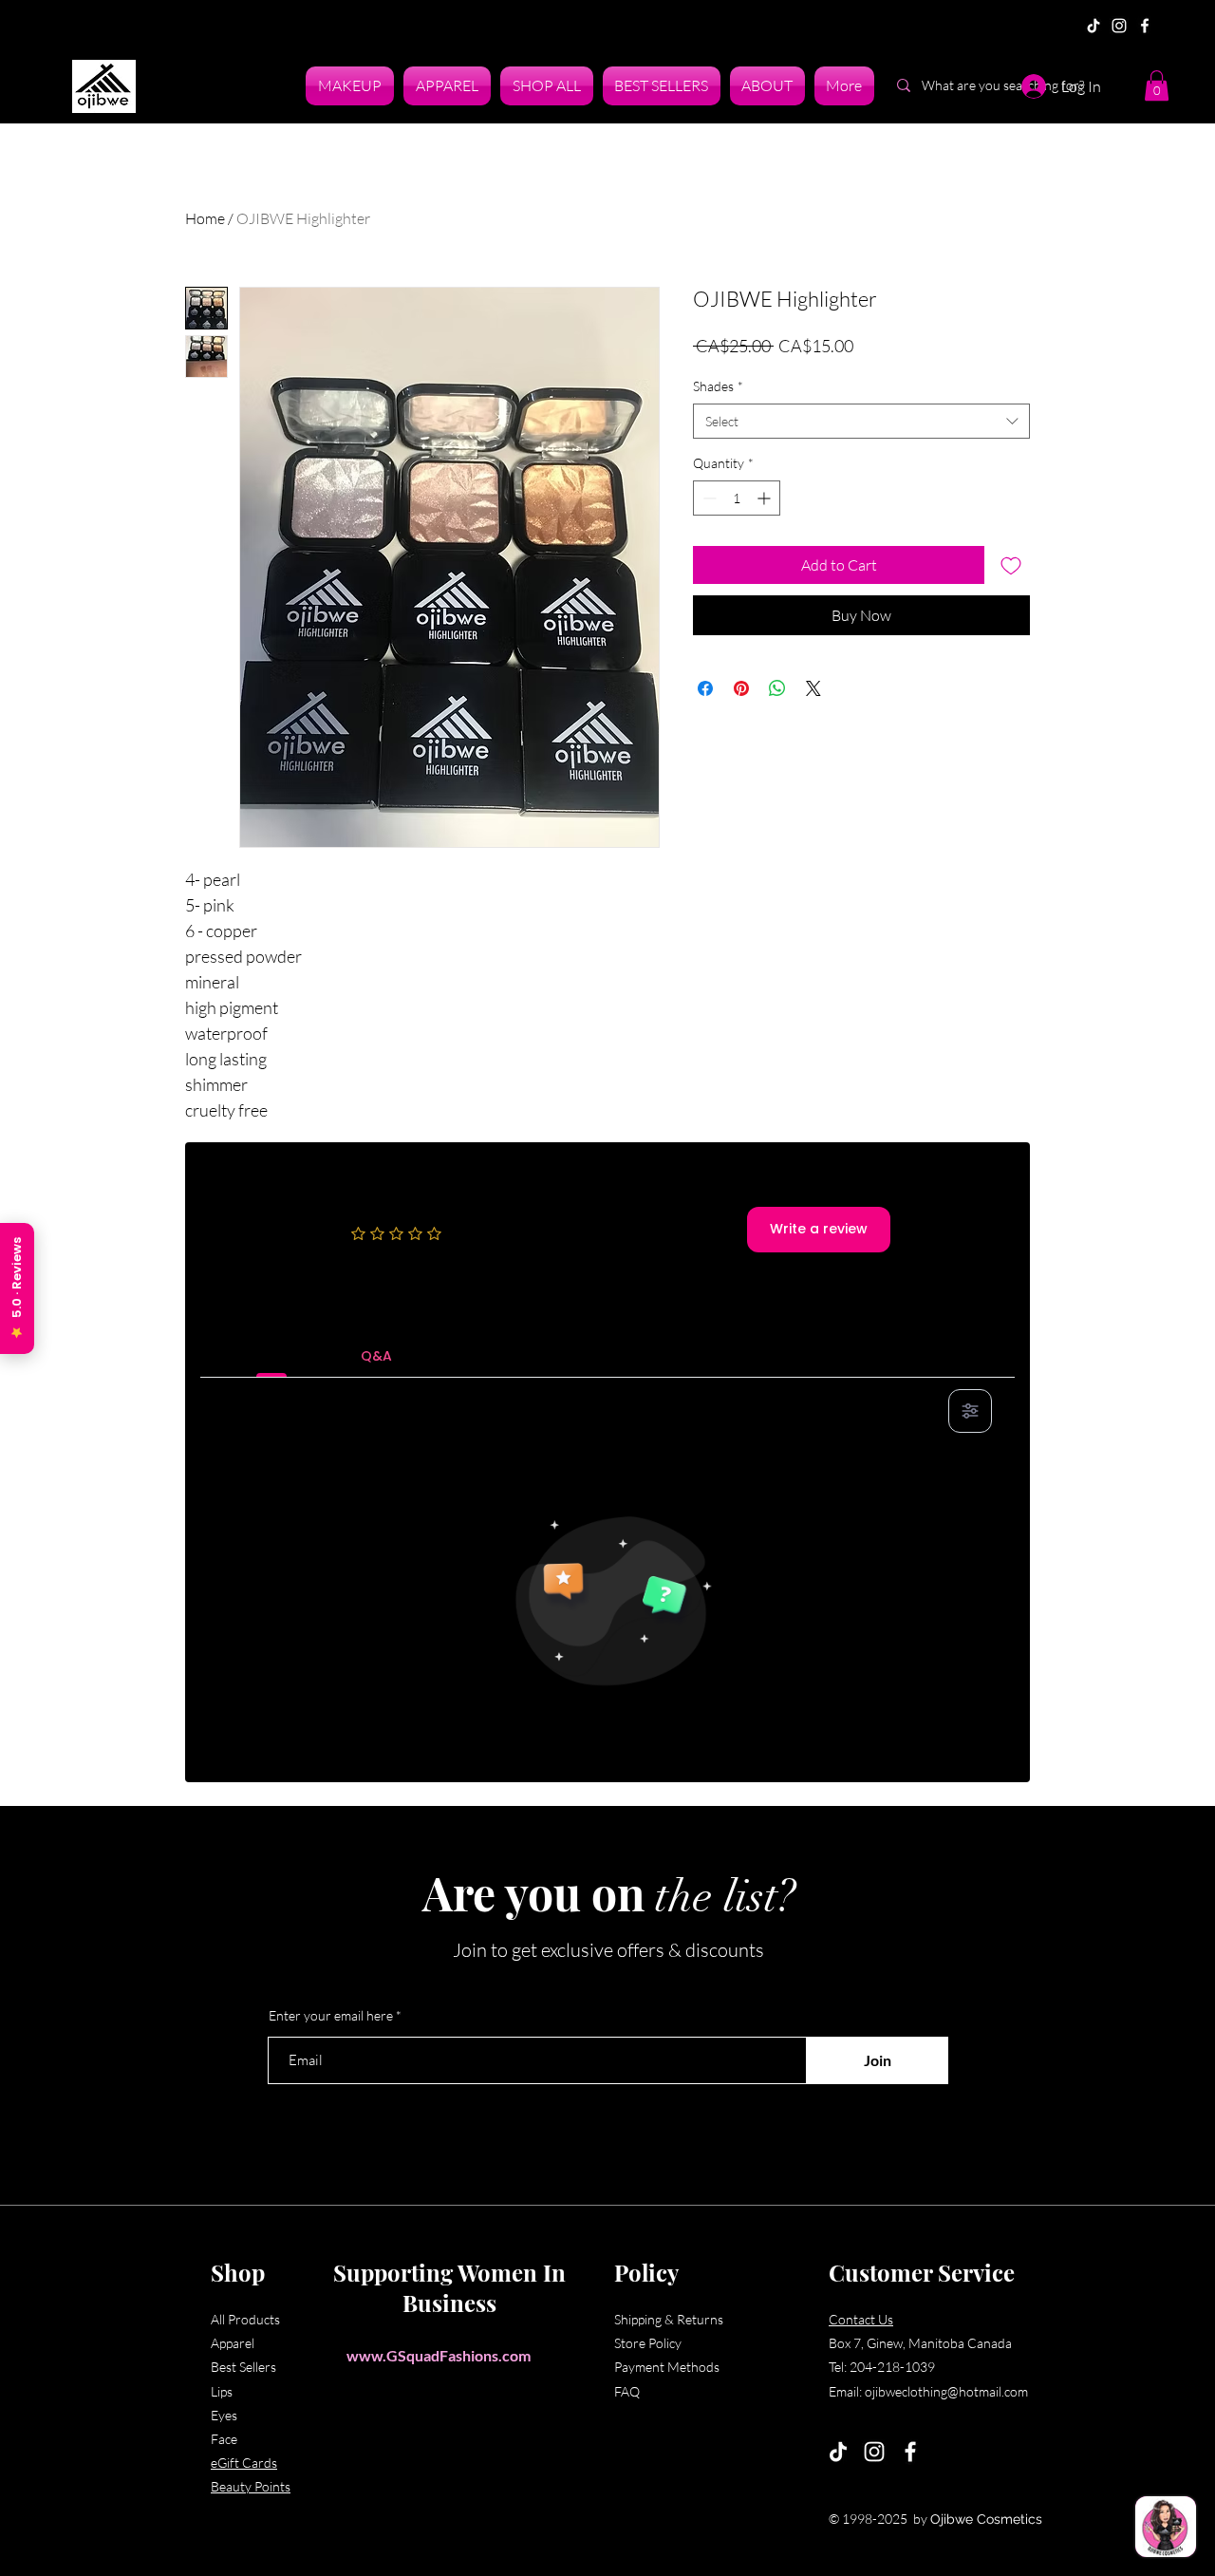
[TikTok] (1093, 26)
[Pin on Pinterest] (741, 688)
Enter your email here (331, 2016)
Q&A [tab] (376, 1356)
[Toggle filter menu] (970, 1411)
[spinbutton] (737, 498)
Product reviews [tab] (272, 1356)
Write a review (819, 1229)
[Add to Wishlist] (1011, 565)
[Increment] (766, 498)
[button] (1157, 85)
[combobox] (861, 422)
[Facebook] (1145, 26)
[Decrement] (708, 498)
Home (205, 218)
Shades (718, 386)
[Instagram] (1119, 26)
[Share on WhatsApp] (777, 688)
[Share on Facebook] (705, 688)
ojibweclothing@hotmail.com (946, 2391)
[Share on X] (813, 688)
